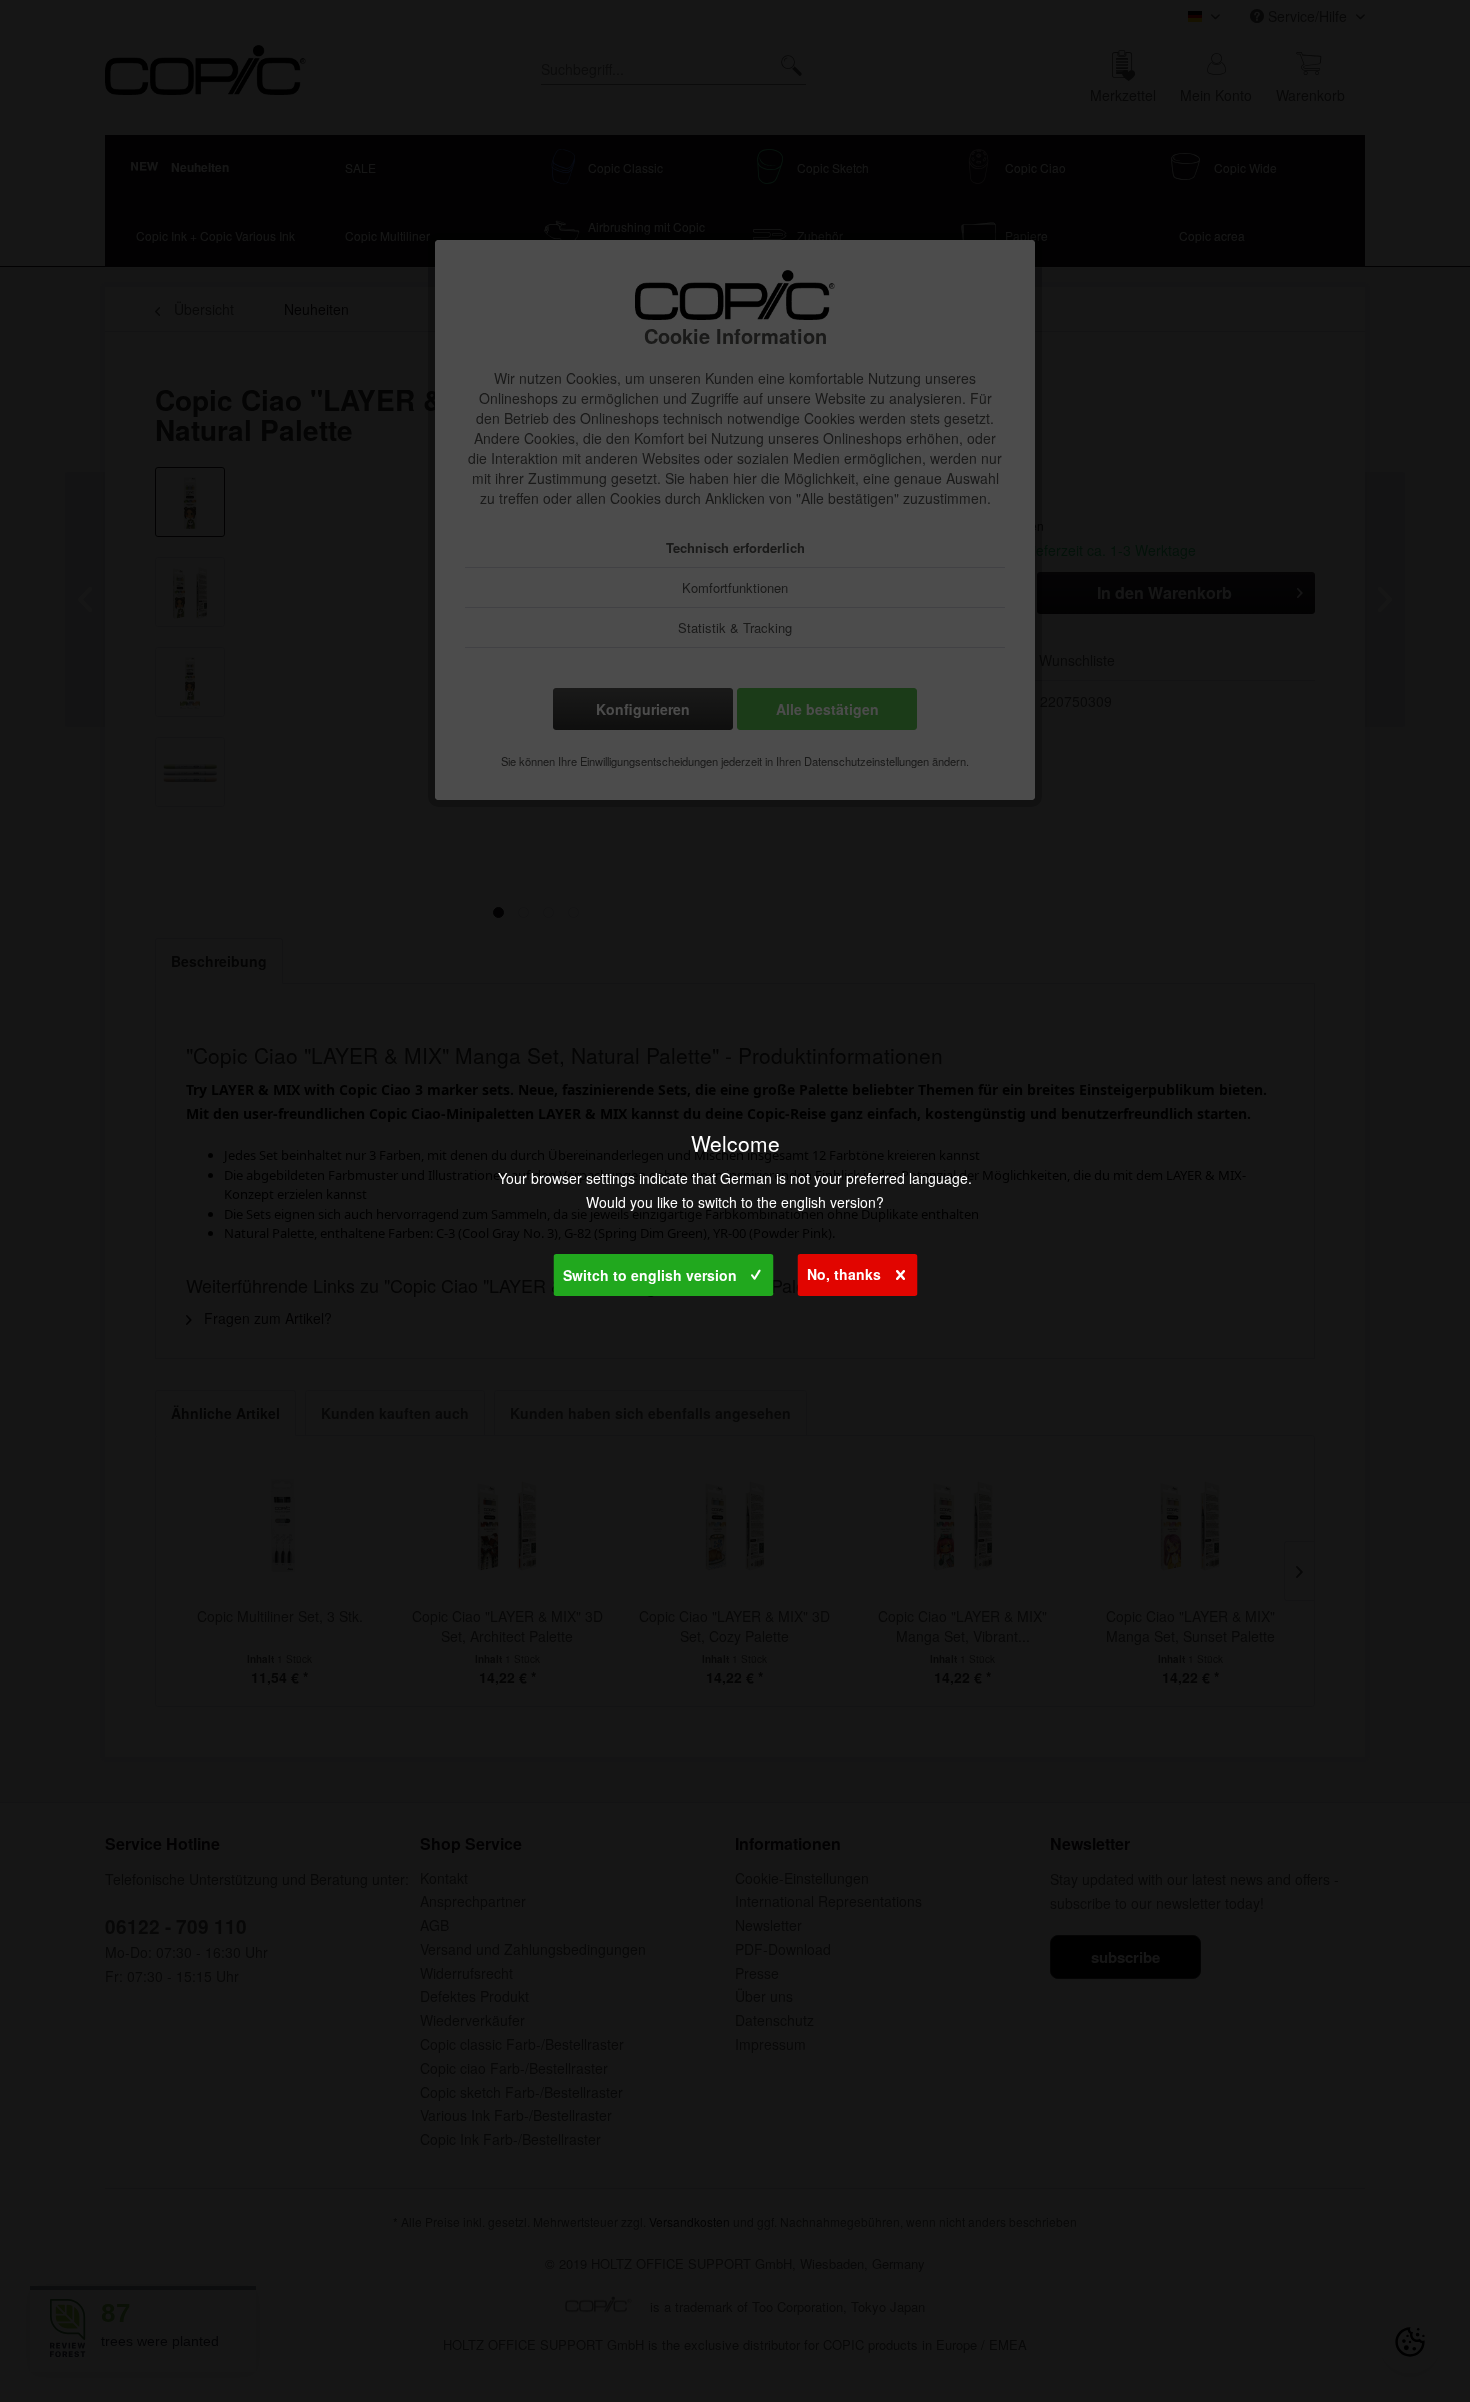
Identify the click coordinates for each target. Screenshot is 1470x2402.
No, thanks (844, 1274)
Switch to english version (650, 1275)
